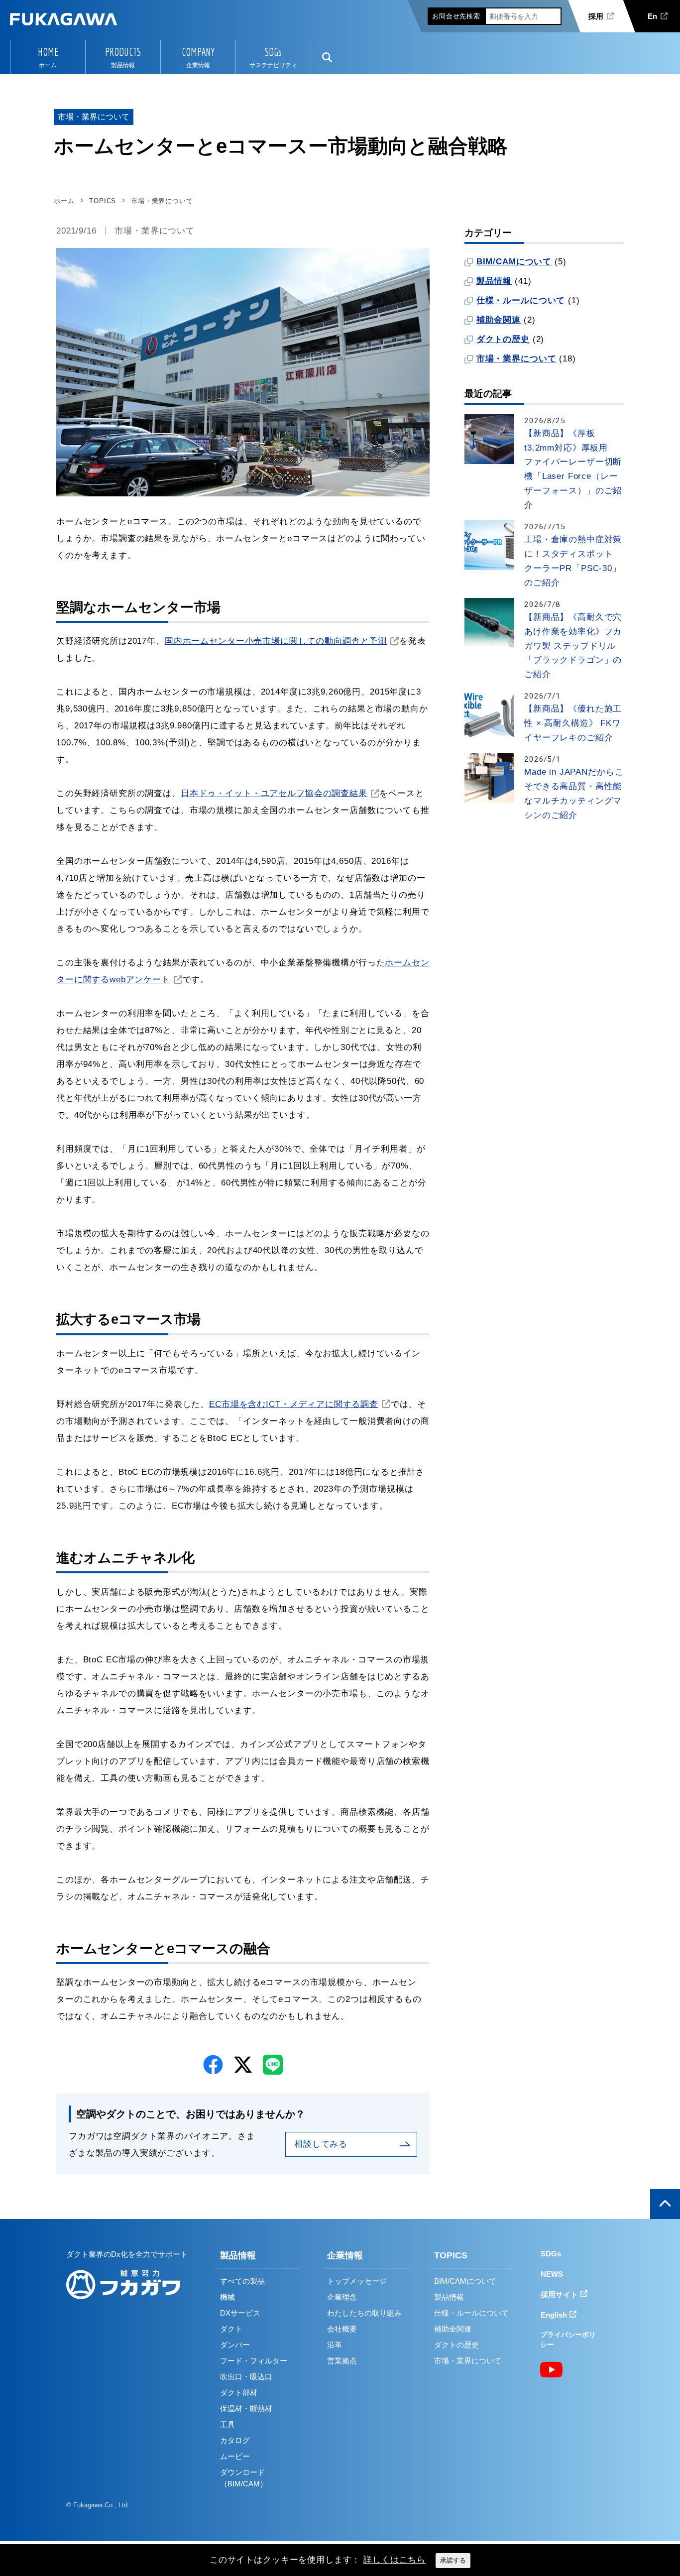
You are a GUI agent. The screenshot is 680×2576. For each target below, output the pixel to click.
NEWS (552, 2274)
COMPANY (198, 52)
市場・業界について (155, 231)
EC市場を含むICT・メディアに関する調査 (294, 1404)
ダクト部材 (239, 2393)
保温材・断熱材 (246, 2408)
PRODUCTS (123, 52)
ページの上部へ (665, 2204)
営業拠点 (342, 2361)
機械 (227, 2297)
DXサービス (240, 2313)
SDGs (273, 52)
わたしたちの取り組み (364, 2313)
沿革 (335, 2345)
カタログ (235, 2440)
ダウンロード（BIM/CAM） (244, 2478)
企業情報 (345, 2255)
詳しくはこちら (395, 2560)
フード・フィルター (254, 2361)
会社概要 (342, 2329)
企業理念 (342, 2297)
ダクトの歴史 (503, 339)
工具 (227, 2424)
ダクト (231, 2329)
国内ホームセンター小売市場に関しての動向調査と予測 (276, 641)
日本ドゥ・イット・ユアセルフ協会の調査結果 (274, 793)
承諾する (453, 2560)
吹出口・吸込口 (246, 2377)
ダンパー (235, 2345)
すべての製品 (242, 2281)
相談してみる (321, 2144)
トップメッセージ (357, 2281)
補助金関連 (499, 320)
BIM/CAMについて (514, 262)
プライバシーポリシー (568, 2340)
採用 (596, 16)
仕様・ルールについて (521, 300)
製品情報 (494, 281)
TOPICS (451, 2255)
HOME (48, 52)
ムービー (235, 2456)
